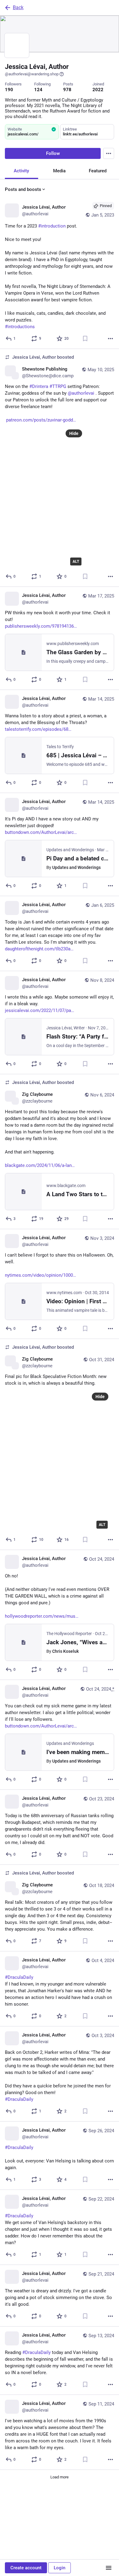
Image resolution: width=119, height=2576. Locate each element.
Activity (21, 171)
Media (59, 171)
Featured (98, 171)
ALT (76, 561)
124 (38, 90)
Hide (74, 433)
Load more (60, 2477)
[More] (110, 339)
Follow (53, 153)
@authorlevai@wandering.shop (32, 74)
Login (60, 2568)
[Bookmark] (85, 339)
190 (9, 90)
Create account (26, 2568)
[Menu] (109, 153)
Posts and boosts (23, 189)
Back (18, 7)
